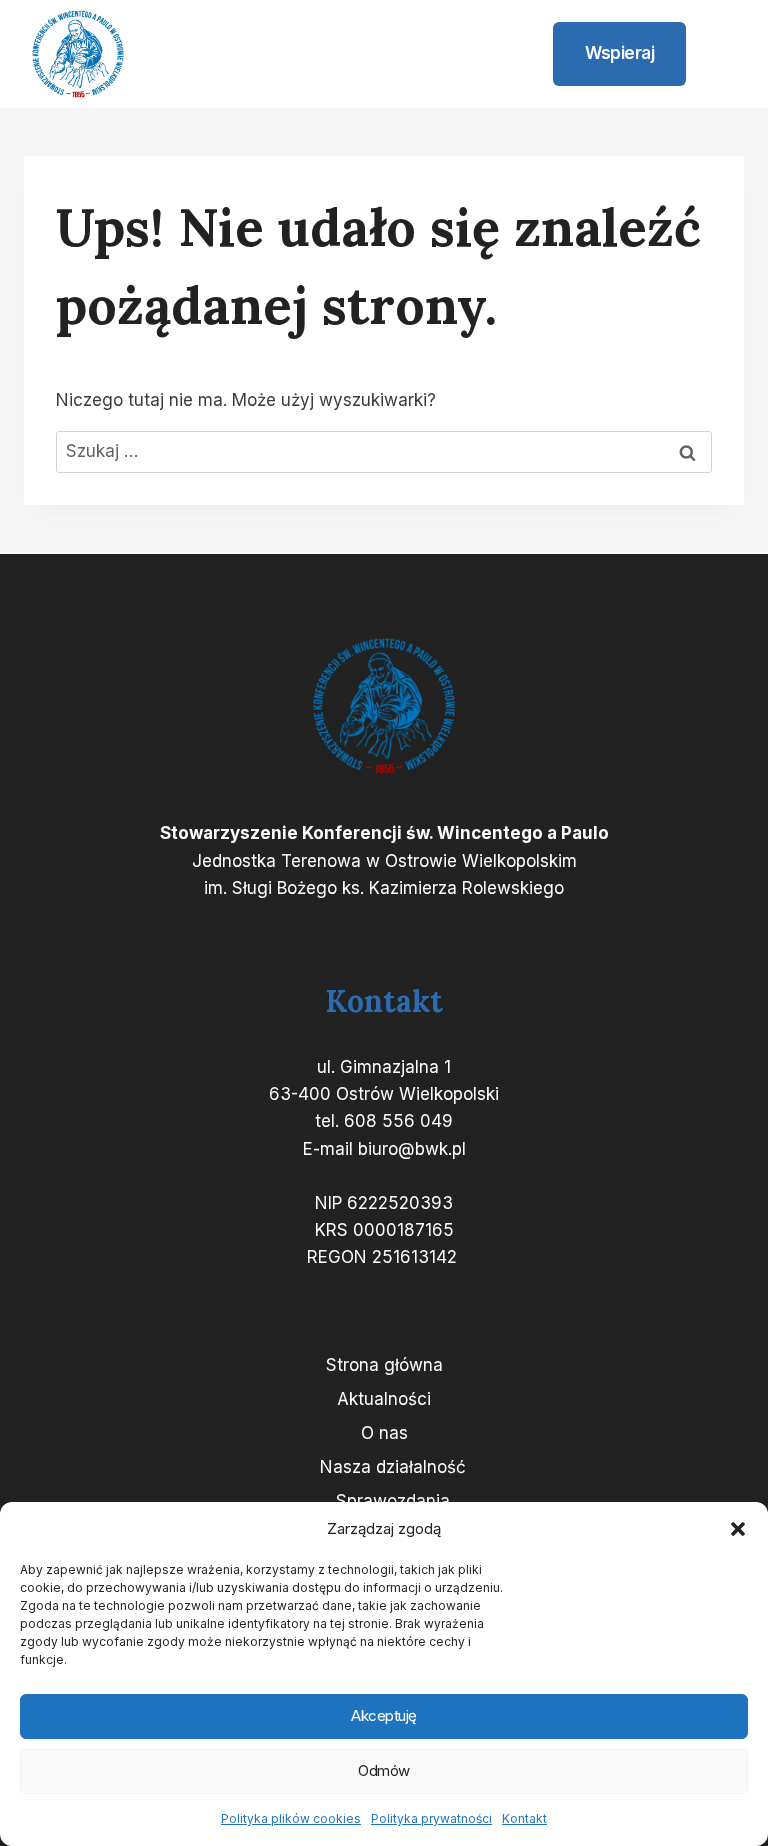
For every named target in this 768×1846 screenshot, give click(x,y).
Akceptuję (384, 1715)
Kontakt (524, 1818)
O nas (384, 1433)
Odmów (384, 1770)
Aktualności (384, 1399)
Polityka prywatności (431, 1818)
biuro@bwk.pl (412, 1149)
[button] (738, 1529)
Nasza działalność (393, 1467)
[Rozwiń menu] (720, 54)
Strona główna (384, 1365)
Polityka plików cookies (291, 1818)
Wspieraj (619, 53)
